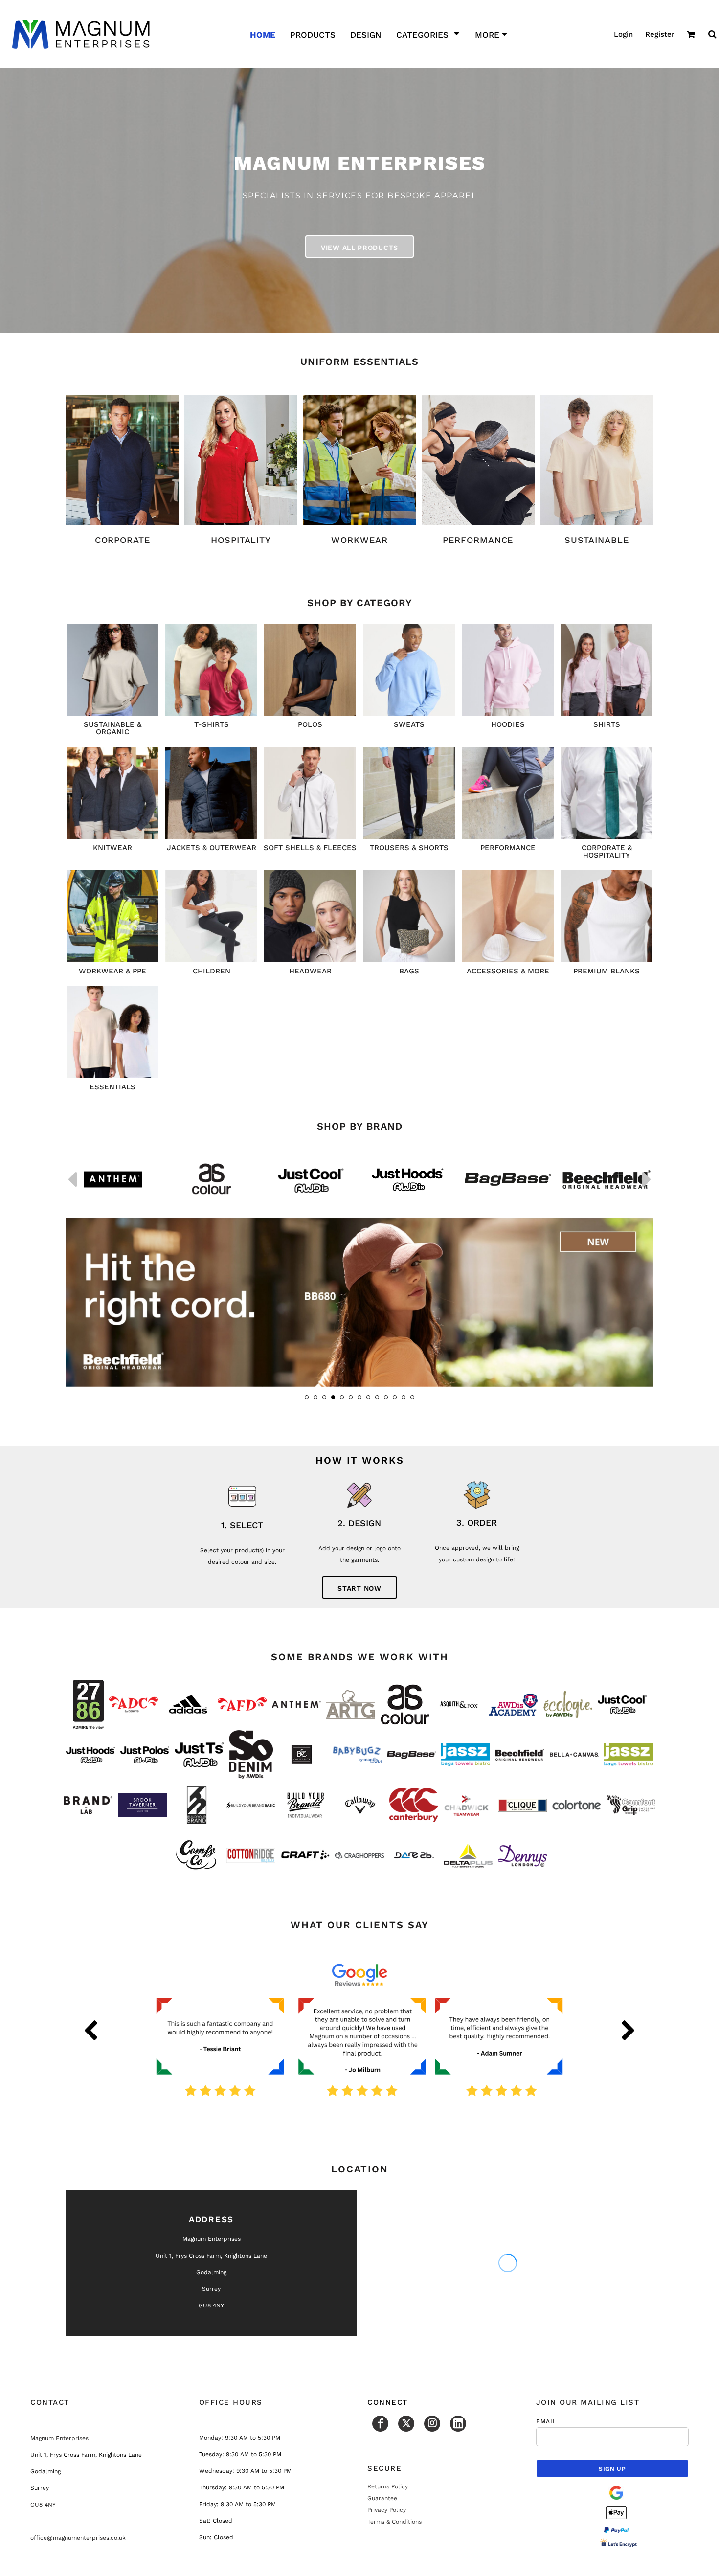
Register (660, 34)
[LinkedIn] (458, 2424)
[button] (428, 34)
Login (623, 34)
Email (547, 2421)
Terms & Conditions (394, 2522)
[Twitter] (406, 2424)
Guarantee (382, 2498)
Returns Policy (388, 2486)
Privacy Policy (387, 2510)
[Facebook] (380, 2424)
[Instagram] (432, 2424)
